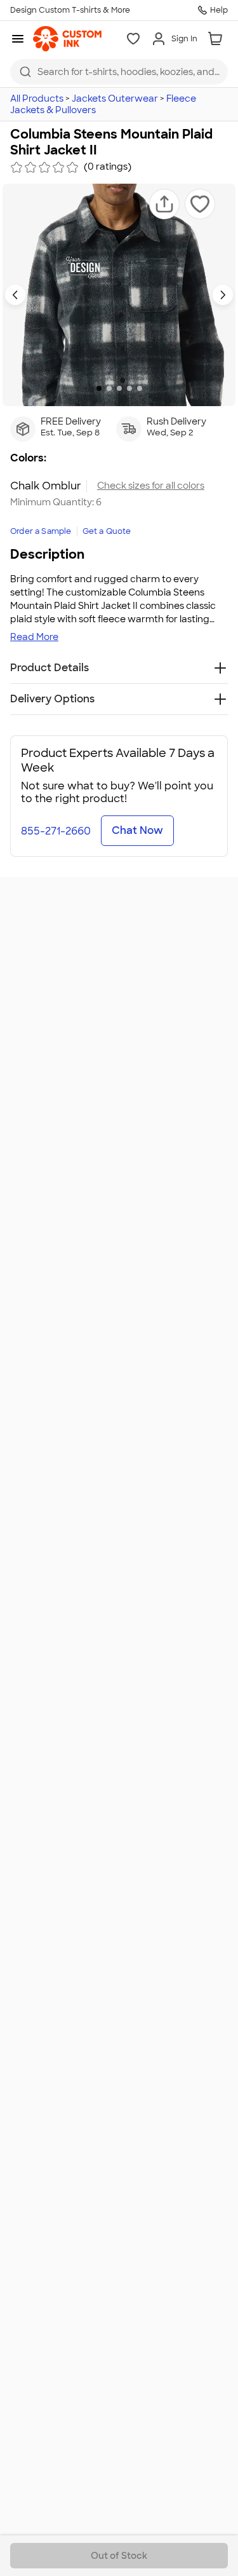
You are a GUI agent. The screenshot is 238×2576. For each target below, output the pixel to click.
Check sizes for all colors (151, 486)
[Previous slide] (15, 295)
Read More (34, 637)
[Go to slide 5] (140, 388)
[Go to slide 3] (119, 388)
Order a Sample (41, 531)
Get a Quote (107, 531)
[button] (164, 204)
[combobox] (119, 72)
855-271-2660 (56, 831)
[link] (67, 39)
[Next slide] (223, 295)
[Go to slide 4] (129, 388)
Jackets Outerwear (115, 99)
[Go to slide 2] (109, 388)
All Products (37, 99)
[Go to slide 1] (99, 388)
